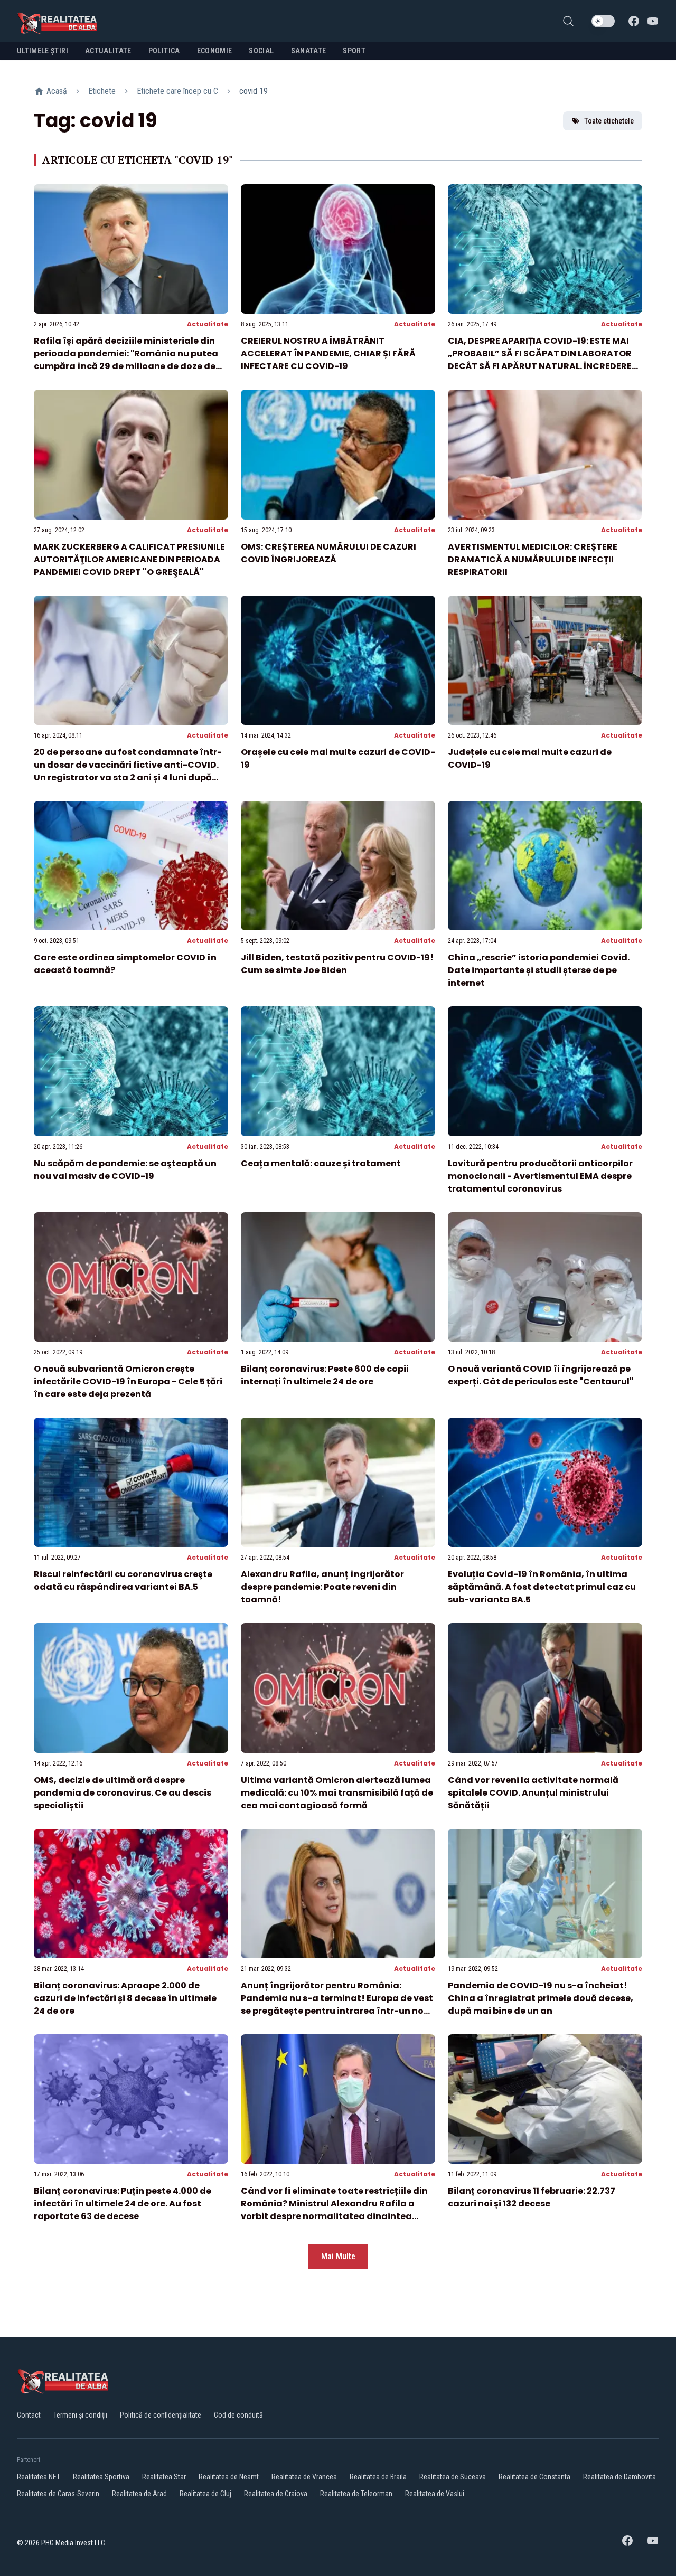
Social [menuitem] (261, 51)
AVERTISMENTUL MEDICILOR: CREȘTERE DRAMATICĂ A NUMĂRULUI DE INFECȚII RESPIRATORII (533, 559)
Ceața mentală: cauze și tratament (321, 1163)
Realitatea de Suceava (453, 2477)
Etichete (102, 91)
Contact (29, 2415)
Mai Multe (338, 2256)
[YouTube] (653, 21)
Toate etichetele (609, 121)
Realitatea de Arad (139, 2494)
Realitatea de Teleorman (356, 2494)
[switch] (603, 21)
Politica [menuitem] (164, 51)
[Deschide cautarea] (568, 21)
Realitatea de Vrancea (304, 2477)
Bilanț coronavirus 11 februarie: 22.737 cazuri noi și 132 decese (532, 2197)
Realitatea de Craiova (276, 2494)
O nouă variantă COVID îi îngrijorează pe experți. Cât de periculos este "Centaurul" (541, 1375)
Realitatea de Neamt (229, 2477)
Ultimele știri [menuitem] (43, 51)
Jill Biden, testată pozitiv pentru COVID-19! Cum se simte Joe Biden (337, 964)
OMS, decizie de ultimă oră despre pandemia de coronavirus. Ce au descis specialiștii (123, 1793)
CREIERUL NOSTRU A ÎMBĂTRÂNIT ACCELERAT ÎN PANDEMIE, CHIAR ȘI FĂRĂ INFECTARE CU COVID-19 (328, 353)
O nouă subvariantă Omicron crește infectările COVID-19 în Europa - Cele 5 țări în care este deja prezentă (128, 1381)
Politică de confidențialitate (161, 2415)
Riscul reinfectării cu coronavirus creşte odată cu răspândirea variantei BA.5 (123, 1580)
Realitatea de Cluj (205, 2494)
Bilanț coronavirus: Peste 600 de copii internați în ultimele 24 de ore (325, 1375)
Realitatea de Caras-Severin (58, 2494)
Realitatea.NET (39, 2477)
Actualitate (208, 324)
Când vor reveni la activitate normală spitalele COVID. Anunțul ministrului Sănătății (533, 1793)
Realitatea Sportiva (101, 2477)
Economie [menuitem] (215, 51)
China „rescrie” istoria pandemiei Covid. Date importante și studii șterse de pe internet (539, 970)
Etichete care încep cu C (177, 91)
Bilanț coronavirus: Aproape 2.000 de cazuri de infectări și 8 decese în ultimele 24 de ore (125, 1998)
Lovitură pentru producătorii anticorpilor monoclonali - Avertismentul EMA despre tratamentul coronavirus (540, 1176)
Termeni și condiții (80, 2415)
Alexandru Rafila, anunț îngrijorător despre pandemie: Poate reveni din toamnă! (322, 1587)
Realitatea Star (164, 2477)
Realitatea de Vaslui (435, 2494)
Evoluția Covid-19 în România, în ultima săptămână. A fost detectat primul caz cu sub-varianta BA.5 (542, 1587)
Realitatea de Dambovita (619, 2477)
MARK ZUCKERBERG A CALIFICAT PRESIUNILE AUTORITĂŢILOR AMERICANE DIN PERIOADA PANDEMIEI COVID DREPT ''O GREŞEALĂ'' (129, 559)
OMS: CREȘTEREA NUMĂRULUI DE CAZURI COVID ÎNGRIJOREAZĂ (328, 553)
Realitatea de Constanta (534, 2477)
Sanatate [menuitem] (309, 51)
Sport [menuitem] (354, 51)
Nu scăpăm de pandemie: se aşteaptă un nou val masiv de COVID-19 (125, 1170)
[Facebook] (634, 21)
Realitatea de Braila (378, 2477)
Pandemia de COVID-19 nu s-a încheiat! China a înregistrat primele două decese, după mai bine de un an (541, 1998)
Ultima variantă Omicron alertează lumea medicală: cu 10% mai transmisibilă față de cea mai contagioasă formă (337, 1793)
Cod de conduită (238, 2415)
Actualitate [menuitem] (108, 51)
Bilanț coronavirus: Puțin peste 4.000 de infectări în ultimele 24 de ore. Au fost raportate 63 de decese (123, 2204)
